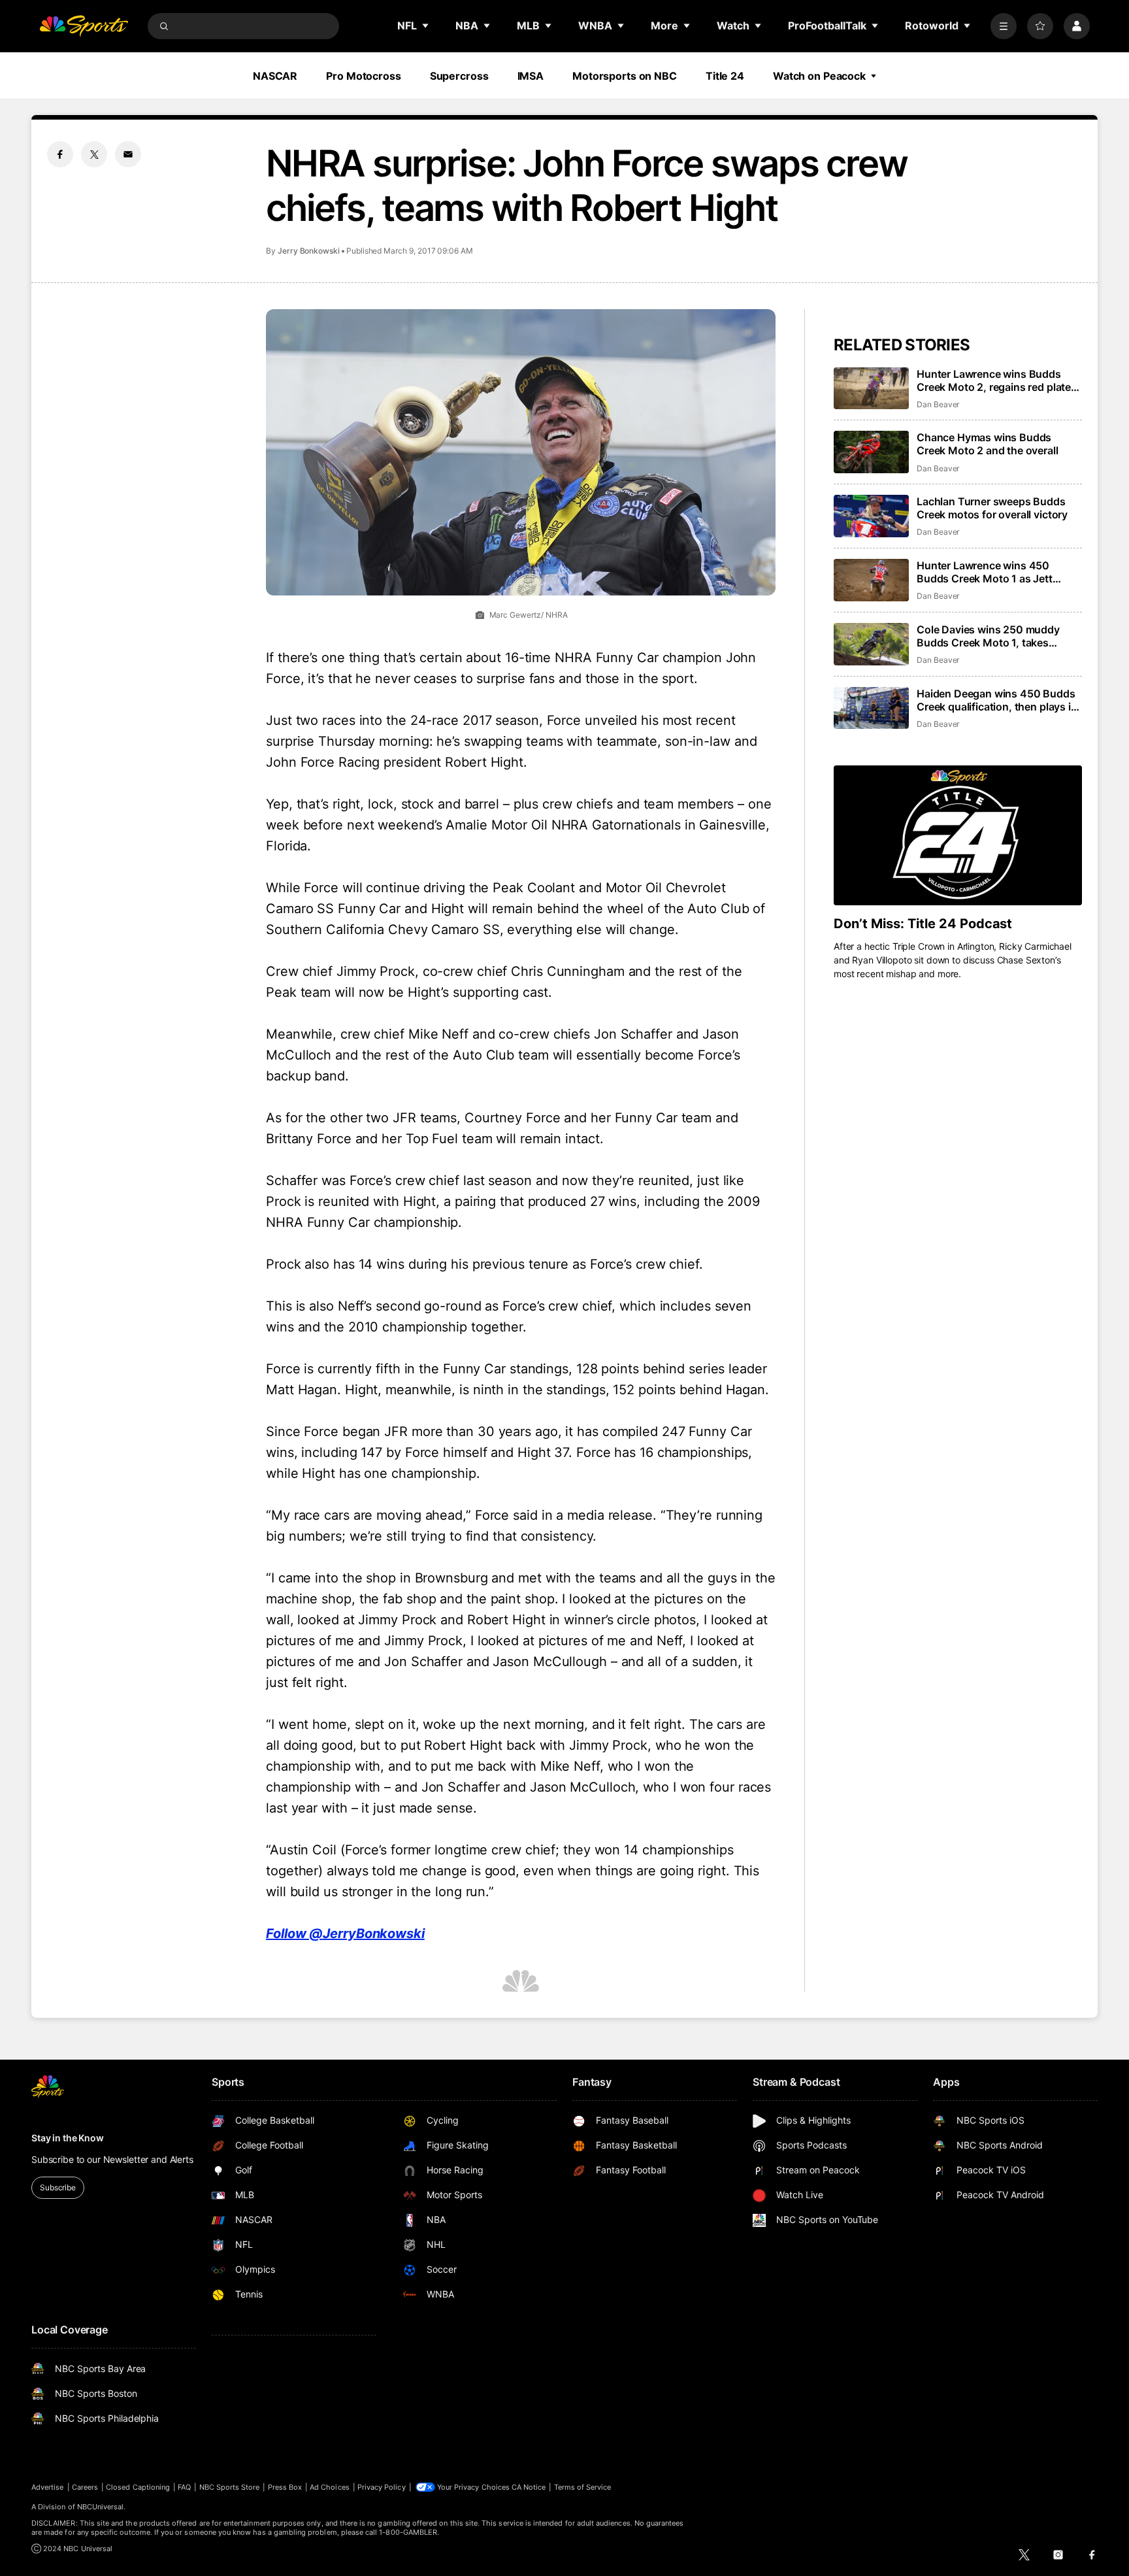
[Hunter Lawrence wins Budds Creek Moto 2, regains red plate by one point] (871, 389)
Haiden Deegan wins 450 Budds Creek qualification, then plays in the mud (997, 700)
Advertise (48, 2487)
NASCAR (275, 76)
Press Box (285, 2487)
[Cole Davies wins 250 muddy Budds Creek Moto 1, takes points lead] (871, 644)
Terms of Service (583, 2487)
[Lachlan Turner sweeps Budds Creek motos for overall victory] (871, 516)
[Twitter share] (94, 154)
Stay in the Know (68, 2138)
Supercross (459, 76)
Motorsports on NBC (625, 76)
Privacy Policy (382, 2487)
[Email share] (128, 154)
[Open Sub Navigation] (426, 25)
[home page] (84, 26)
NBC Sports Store (230, 2487)
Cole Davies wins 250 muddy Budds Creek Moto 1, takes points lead (988, 636)
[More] (1004, 26)
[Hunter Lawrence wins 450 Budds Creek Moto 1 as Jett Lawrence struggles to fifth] (871, 580)
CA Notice (529, 2487)
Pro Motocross (363, 76)
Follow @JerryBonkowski (345, 1933)
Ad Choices (330, 2487)
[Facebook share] (60, 154)
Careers (85, 2487)
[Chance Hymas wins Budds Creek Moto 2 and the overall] (871, 452)
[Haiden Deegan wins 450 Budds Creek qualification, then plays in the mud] (871, 708)
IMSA (531, 76)
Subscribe (58, 2187)
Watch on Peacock (819, 76)
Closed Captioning (138, 2487)
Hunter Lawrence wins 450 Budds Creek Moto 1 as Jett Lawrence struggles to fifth (985, 572)
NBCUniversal (101, 2507)
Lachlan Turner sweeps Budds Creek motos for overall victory (992, 508)
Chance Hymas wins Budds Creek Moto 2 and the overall (988, 444)
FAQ (184, 2487)
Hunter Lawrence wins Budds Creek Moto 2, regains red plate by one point (994, 380)
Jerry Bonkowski (309, 251)
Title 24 (725, 76)
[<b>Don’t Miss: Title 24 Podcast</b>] (958, 835)
